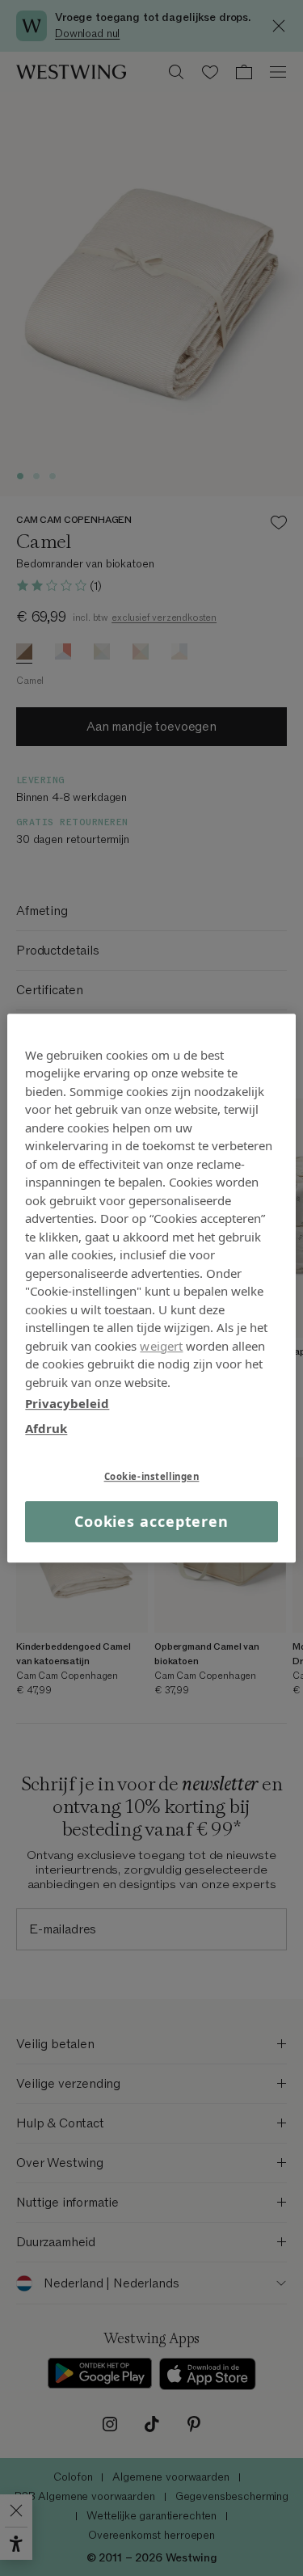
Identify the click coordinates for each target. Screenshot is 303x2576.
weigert (161, 1346)
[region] (151, 1288)
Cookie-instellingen (152, 1476)
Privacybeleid (67, 1403)
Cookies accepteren (151, 1521)
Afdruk (46, 1428)
